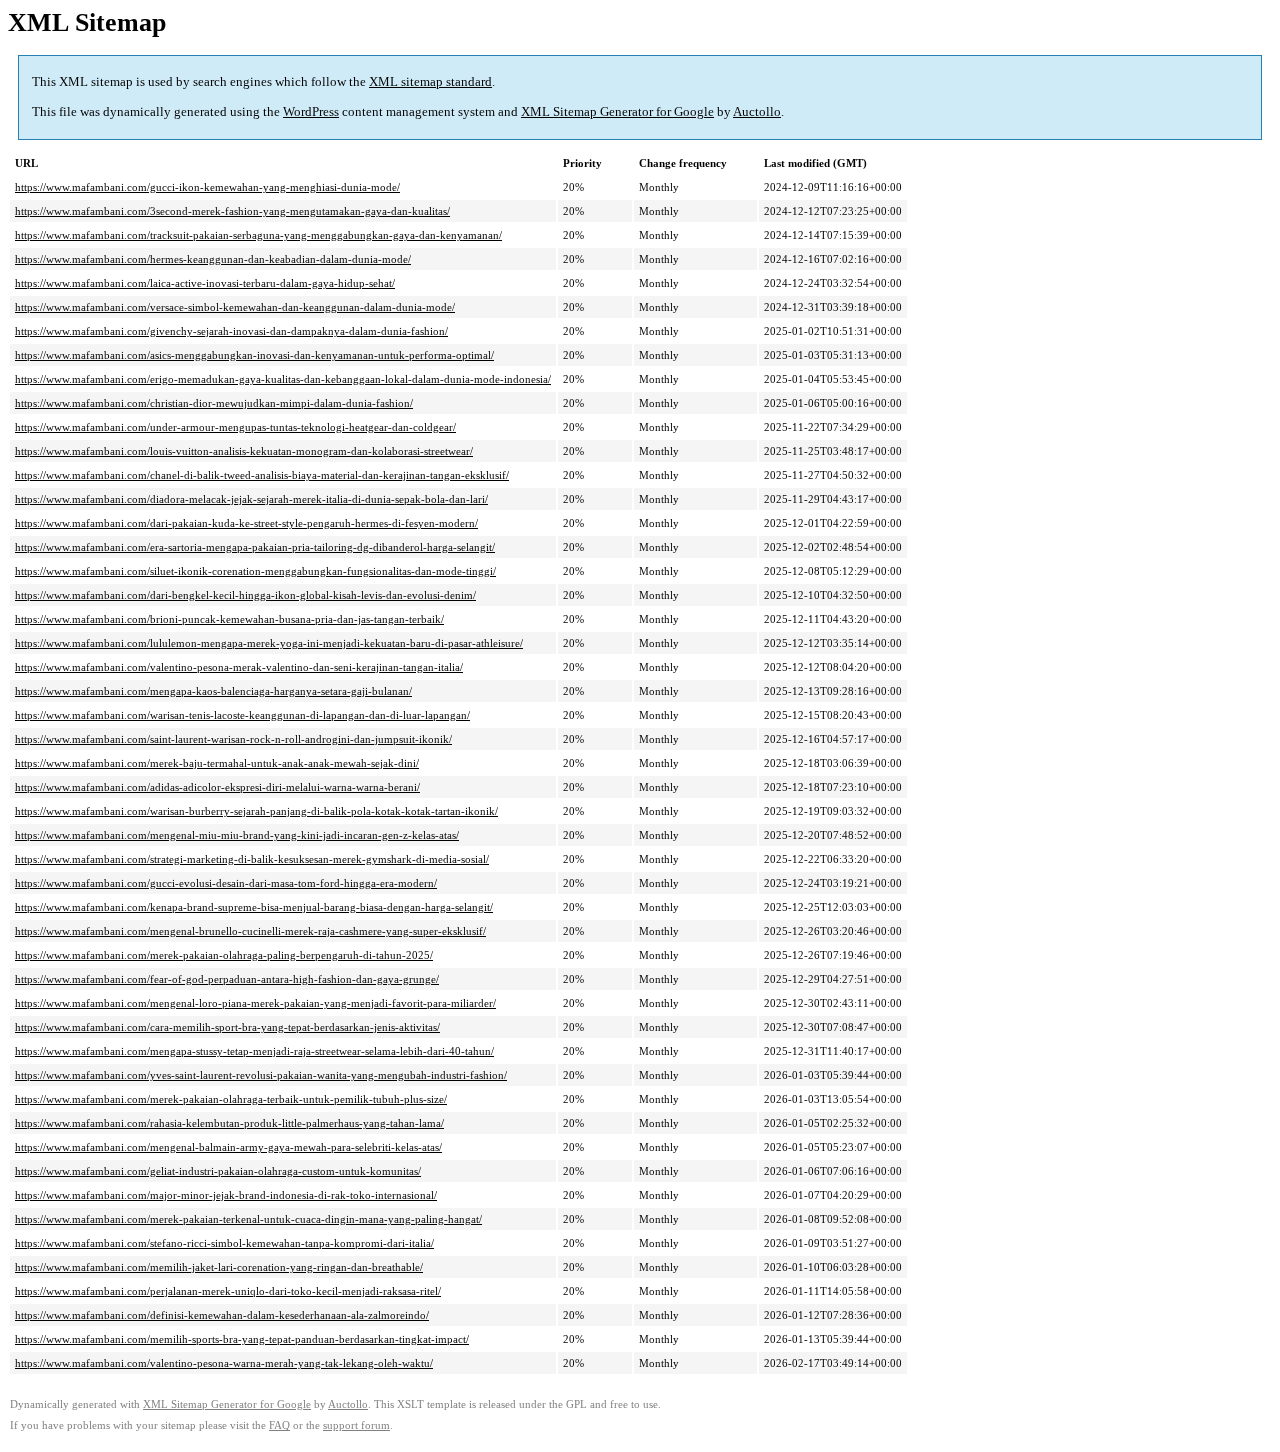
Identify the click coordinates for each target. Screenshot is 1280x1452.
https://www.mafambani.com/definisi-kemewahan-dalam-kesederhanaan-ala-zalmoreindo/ (222, 1315)
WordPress (311, 111)
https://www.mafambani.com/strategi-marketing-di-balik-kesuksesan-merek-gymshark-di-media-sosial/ (252, 859)
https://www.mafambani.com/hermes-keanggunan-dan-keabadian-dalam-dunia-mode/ (213, 259)
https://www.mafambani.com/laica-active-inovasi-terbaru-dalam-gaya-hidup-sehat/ (205, 283)
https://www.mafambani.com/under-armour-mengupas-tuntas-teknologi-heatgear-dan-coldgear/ (235, 427)
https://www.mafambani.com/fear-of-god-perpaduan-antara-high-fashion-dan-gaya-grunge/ (227, 979)
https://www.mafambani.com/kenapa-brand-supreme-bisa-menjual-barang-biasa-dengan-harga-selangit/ (254, 907)
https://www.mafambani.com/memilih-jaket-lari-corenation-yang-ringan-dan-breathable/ (219, 1267)
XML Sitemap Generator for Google (617, 111)
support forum (356, 1425)
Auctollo (757, 111)
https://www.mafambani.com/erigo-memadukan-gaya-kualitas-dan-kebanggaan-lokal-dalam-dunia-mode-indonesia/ (283, 379)
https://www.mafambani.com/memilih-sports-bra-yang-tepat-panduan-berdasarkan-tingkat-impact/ (242, 1339)
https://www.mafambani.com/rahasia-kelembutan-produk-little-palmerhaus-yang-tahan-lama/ (229, 1123)
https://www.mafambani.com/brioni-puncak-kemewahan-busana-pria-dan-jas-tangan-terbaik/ (229, 619)
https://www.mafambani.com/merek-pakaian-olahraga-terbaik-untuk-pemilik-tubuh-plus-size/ (231, 1099)
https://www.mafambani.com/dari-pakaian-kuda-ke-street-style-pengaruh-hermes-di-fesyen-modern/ (246, 523)
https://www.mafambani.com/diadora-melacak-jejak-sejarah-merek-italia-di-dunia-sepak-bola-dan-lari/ (251, 499)
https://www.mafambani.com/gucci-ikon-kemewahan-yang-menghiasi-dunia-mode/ (207, 187)
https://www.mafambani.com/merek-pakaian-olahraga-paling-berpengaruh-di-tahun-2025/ (224, 955)
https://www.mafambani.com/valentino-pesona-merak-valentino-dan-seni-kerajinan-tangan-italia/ (239, 667)
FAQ (279, 1425)
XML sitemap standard (430, 81)
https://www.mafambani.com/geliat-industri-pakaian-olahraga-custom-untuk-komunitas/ (218, 1171)
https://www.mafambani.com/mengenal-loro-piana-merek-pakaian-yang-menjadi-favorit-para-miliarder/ (255, 1003)
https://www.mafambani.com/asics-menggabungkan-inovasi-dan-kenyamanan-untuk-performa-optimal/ (254, 355)
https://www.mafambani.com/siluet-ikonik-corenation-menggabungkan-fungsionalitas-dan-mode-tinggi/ (255, 571)
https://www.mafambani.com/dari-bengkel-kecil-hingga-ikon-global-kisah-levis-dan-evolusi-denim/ (245, 595)
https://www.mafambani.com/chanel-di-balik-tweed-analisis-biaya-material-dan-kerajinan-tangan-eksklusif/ (262, 475)
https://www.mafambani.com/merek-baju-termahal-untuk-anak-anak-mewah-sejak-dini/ (217, 763)
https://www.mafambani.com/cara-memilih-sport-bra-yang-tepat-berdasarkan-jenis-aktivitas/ (227, 1027)
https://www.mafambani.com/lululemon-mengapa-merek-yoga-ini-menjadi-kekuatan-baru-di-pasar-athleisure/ (269, 643)
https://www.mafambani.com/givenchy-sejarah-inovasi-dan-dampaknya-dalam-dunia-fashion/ (231, 331)
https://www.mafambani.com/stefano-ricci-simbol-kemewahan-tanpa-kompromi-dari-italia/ (224, 1243)
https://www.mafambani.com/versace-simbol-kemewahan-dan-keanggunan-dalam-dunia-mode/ (235, 307)
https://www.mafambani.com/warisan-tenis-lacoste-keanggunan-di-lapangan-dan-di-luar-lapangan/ (242, 715)
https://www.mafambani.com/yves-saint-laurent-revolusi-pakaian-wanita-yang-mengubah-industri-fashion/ (261, 1075)
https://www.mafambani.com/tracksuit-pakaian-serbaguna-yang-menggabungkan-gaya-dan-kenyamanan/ (258, 235)
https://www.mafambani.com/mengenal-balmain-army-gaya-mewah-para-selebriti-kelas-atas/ (228, 1147)
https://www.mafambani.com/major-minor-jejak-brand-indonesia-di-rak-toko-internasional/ (226, 1195)
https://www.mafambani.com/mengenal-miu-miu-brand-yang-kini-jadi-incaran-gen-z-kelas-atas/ (237, 835)
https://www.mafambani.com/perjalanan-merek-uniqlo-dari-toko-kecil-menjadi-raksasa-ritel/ (228, 1291)
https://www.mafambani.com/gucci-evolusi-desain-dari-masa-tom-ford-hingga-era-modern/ (226, 883)
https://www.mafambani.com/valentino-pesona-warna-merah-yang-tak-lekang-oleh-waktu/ (224, 1363)
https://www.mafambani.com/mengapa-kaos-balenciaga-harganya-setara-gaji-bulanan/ (213, 691)
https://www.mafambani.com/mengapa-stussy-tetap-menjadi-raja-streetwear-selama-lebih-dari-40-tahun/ (254, 1051)
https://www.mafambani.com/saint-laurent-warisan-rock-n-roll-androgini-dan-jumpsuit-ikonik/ (233, 739)
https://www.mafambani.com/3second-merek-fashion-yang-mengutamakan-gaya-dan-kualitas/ (232, 211)
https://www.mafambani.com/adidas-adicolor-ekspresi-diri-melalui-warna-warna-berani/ (217, 787)
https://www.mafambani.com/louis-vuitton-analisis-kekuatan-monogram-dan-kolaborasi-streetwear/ (244, 451)
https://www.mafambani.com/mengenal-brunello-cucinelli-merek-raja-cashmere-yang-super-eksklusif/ (250, 931)
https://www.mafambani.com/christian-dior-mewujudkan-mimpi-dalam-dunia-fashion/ (214, 403)
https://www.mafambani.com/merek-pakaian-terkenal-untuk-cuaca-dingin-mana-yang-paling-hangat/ (248, 1219)
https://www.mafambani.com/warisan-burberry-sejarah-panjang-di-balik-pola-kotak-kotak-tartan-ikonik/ (256, 811)
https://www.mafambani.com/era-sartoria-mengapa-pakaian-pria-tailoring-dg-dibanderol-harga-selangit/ (255, 547)
